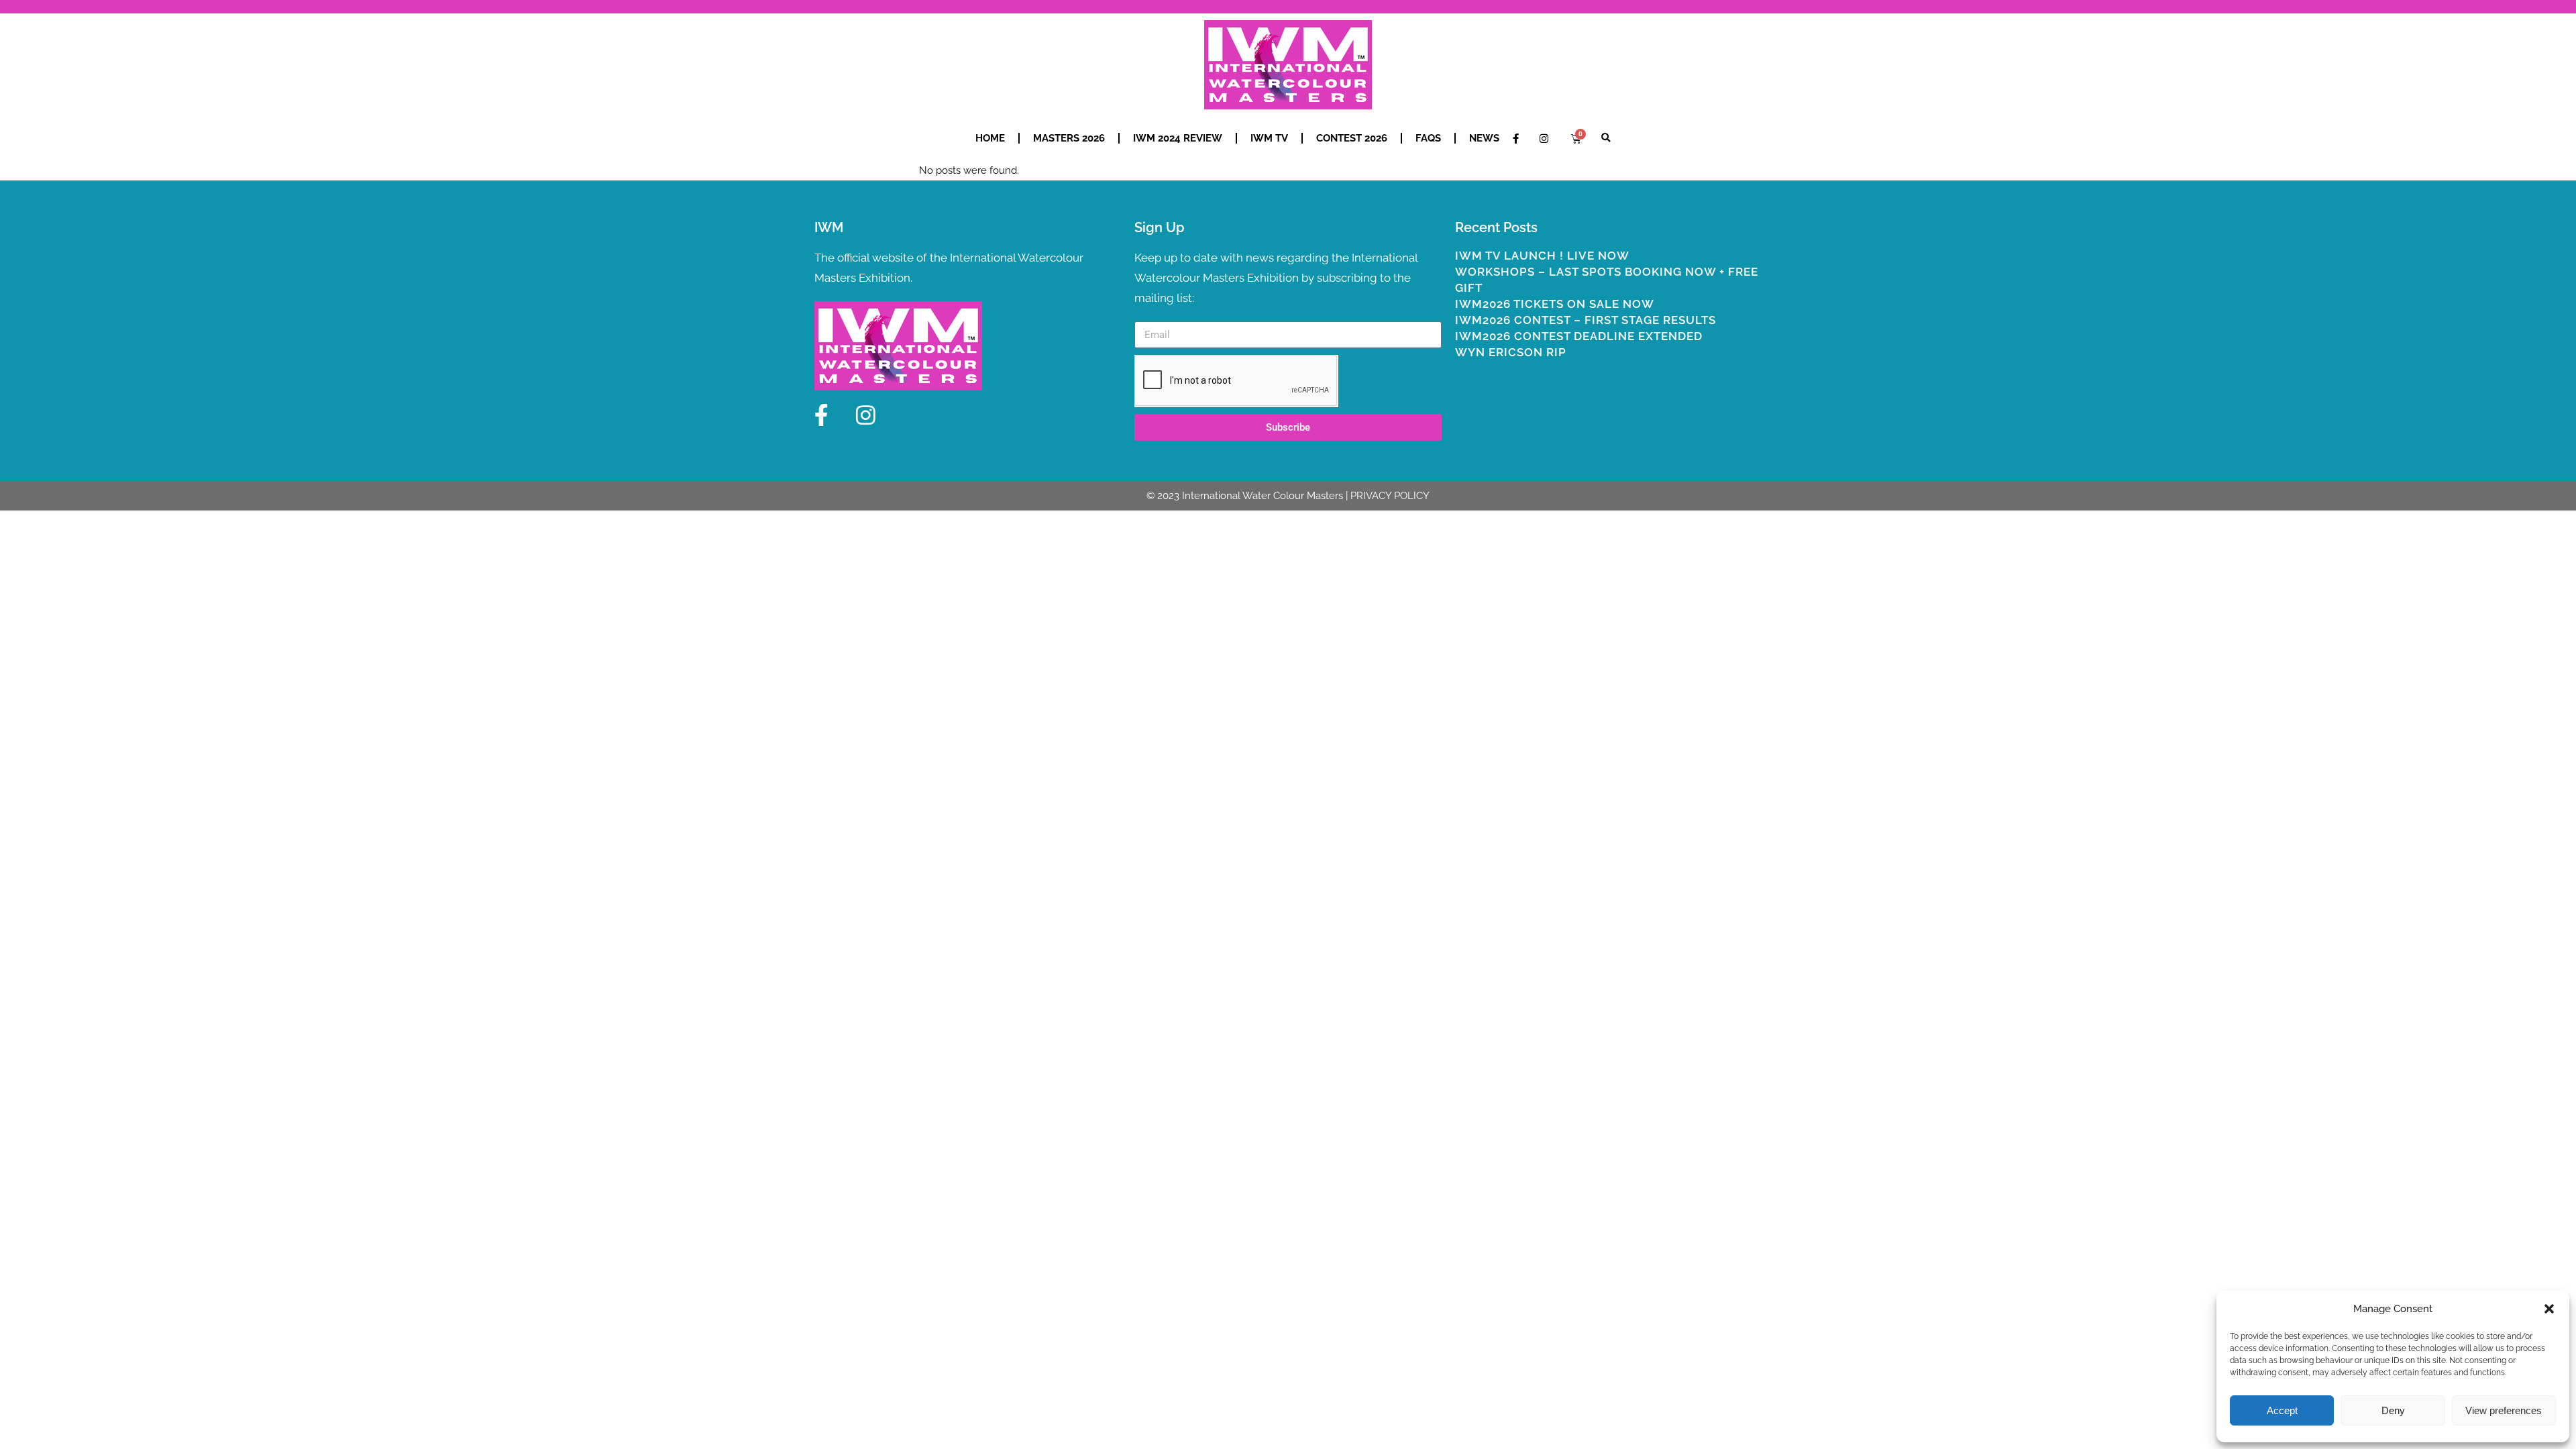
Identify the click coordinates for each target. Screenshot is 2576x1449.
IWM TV (1269, 138)
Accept (2282, 1410)
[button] (2549, 1309)
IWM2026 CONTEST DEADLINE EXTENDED (1579, 336)
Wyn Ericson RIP (1511, 352)
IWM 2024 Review (1178, 138)
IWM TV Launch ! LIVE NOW (1542, 256)
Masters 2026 (1069, 138)
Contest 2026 (1352, 138)
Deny (2393, 1410)
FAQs (1428, 138)
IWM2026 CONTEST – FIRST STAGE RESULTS (1586, 320)
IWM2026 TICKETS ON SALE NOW (1555, 304)
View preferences (2504, 1410)
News (1484, 138)
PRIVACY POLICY (1390, 496)
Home (990, 138)
